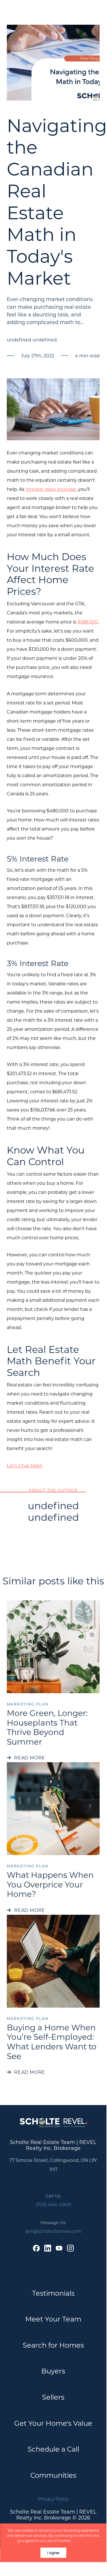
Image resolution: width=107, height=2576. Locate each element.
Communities (53, 2475)
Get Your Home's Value (53, 2423)
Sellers (53, 2397)
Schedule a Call (53, 2449)
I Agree (53, 2553)
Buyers (53, 2371)
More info (81, 2540)
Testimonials (53, 2293)
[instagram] (70, 2248)
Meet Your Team (53, 2319)
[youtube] (59, 2248)
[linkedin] (48, 2248)
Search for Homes (53, 2345)
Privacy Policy (53, 2499)
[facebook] (36, 2248)
